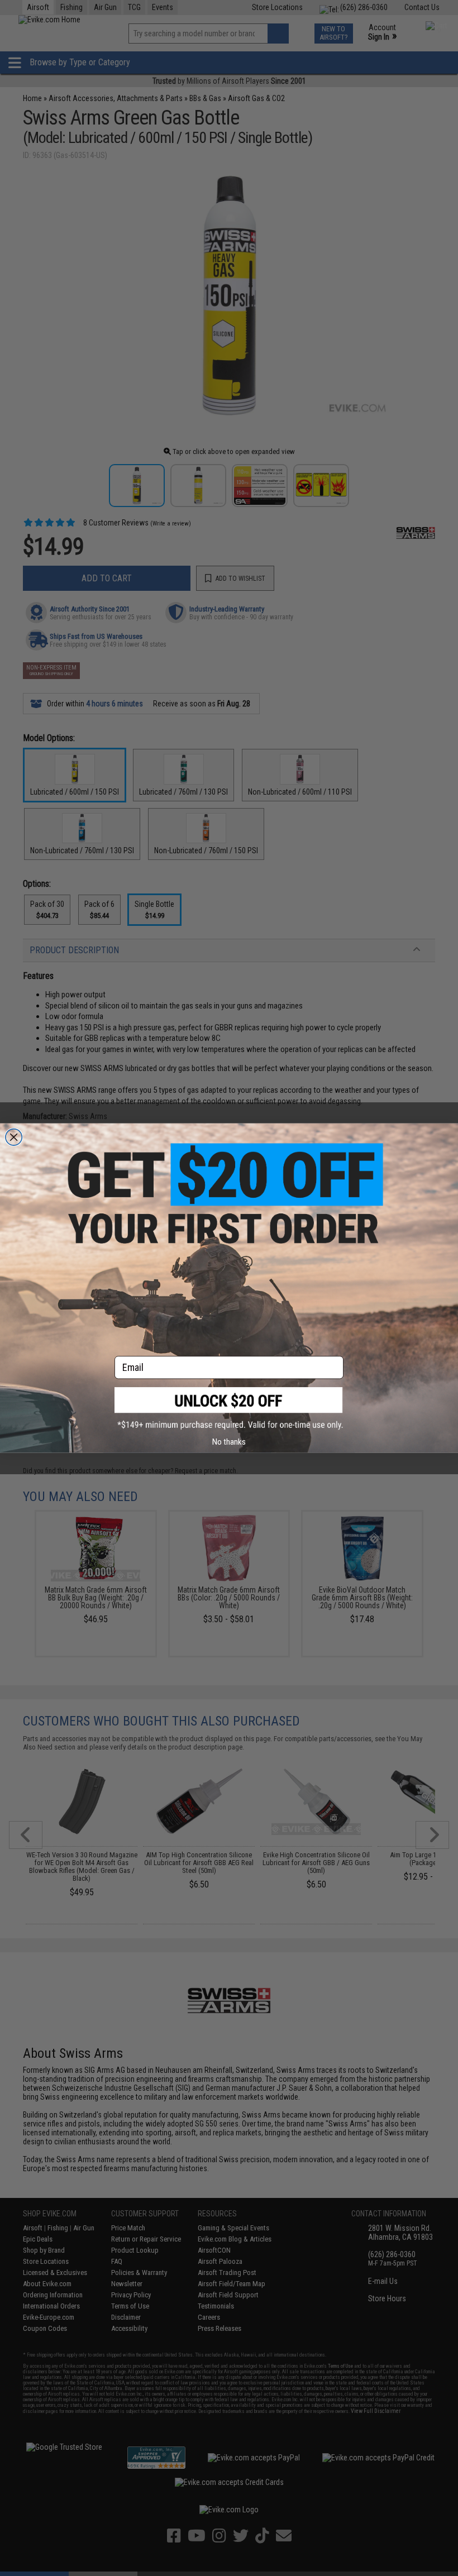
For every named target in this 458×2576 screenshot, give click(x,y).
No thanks (229, 1442)
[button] (229, 1409)
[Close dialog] (14, 1137)
